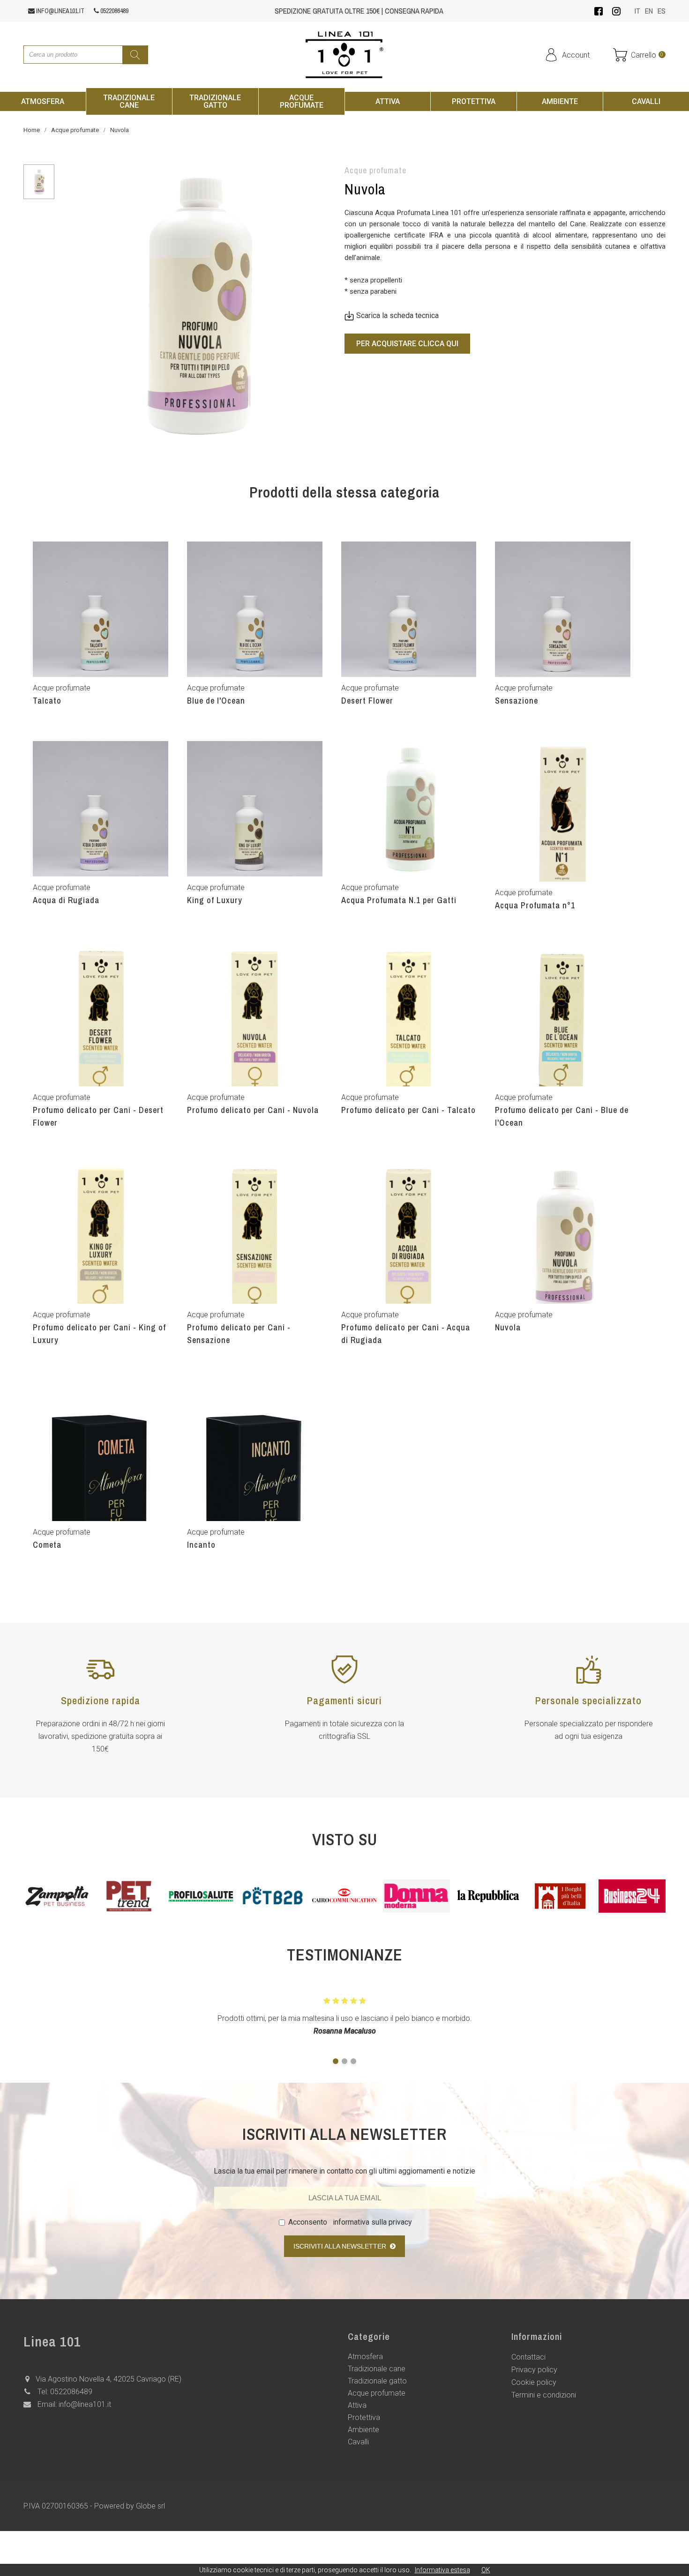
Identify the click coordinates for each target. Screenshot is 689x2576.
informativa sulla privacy (371, 2222)
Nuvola (120, 130)
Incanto (201, 1545)
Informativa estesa (442, 2570)
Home (32, 130)
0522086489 (114, 11)
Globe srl (150, 2506)
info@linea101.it (60, 11)
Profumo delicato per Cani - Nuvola (253, 1110)
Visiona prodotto (101, 717)
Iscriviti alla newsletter (342, 2246)
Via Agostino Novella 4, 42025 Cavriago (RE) (109, 2379)
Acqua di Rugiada (66, 900)
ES (662, 11)
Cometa (47, 1545)
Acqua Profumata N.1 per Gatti (399, 900)
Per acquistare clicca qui (407, 344)
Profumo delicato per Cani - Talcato (408, 1110)
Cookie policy (534, 2382)
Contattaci (528, 2357)
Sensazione (517, 701)
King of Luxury (215, 900)
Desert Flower (367, 701)
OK (486, 2570)
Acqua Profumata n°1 (535, 905)
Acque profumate (75, 130)
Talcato (47, 701)
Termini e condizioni (544, 2395)
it (637, 11)
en (649, 11)
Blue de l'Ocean (216, 701)
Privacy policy (534, 2370)
